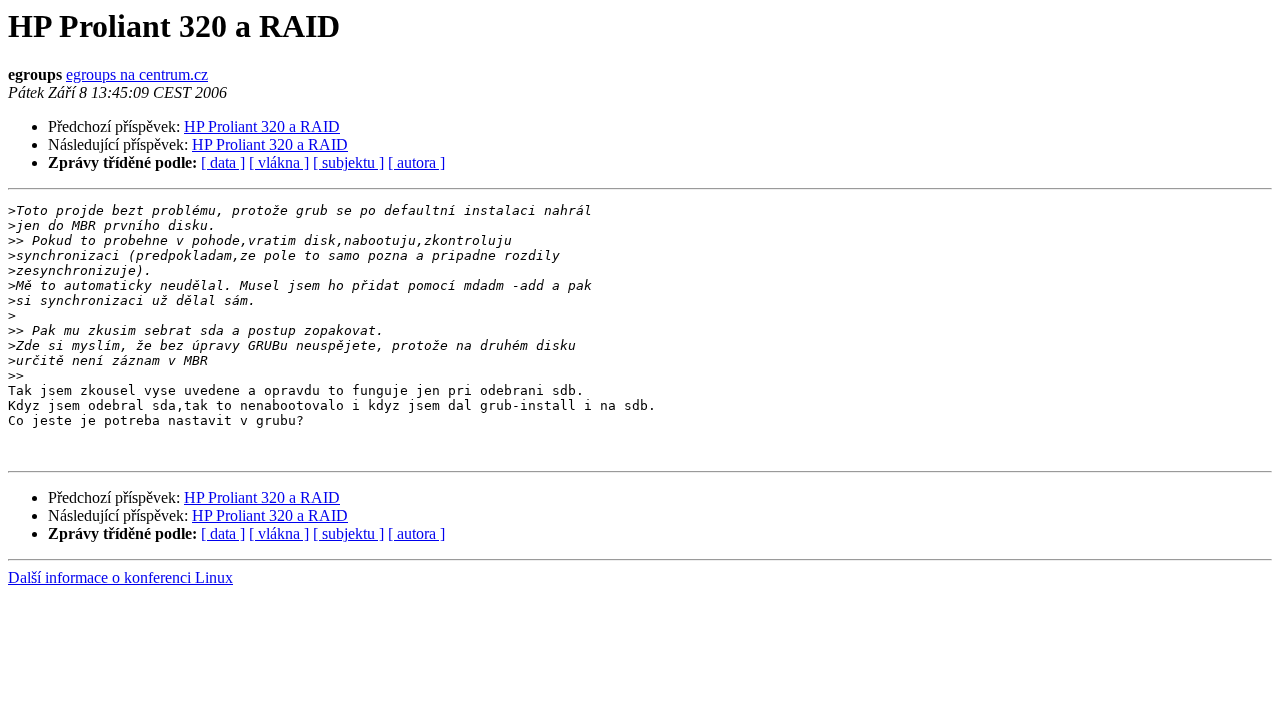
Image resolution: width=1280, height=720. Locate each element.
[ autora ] (416, 162)
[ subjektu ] (348, 162)
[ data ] (223, 162)
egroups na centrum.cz (137, 74)
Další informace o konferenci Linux (120, 577)
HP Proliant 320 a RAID (262, 126)
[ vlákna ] (279, 162)
